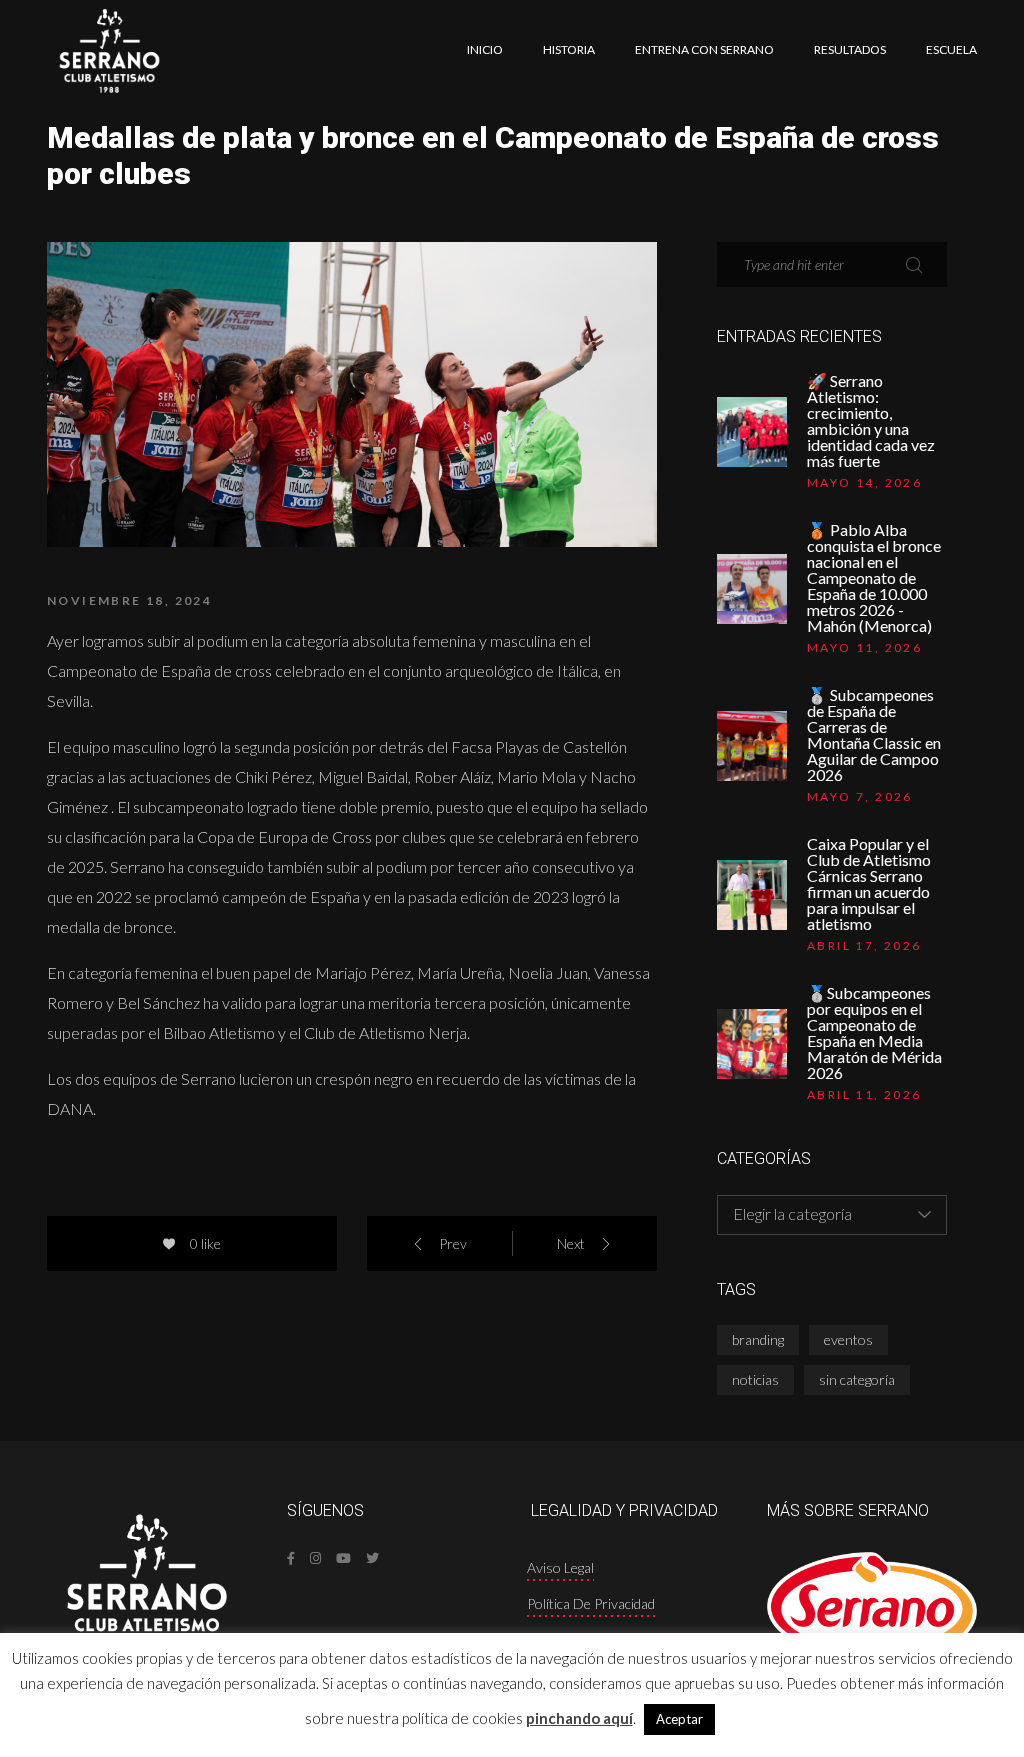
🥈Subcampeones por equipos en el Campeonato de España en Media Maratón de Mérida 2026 (874, 1033)
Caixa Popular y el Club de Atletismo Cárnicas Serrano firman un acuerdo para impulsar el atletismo (869, 884)
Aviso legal (560, 1567)
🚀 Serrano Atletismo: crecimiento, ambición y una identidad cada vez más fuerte (871, 421)
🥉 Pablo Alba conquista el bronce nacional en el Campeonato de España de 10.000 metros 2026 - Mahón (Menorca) (874, 578)
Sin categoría (857, 1379)
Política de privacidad (591, 1603)
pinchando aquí (579, 1718)
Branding (758, 1339)
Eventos (848, 1339)
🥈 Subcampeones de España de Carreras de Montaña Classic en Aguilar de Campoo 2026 (874, 735)
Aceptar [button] (679, 1719)
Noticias (755, 1379)
